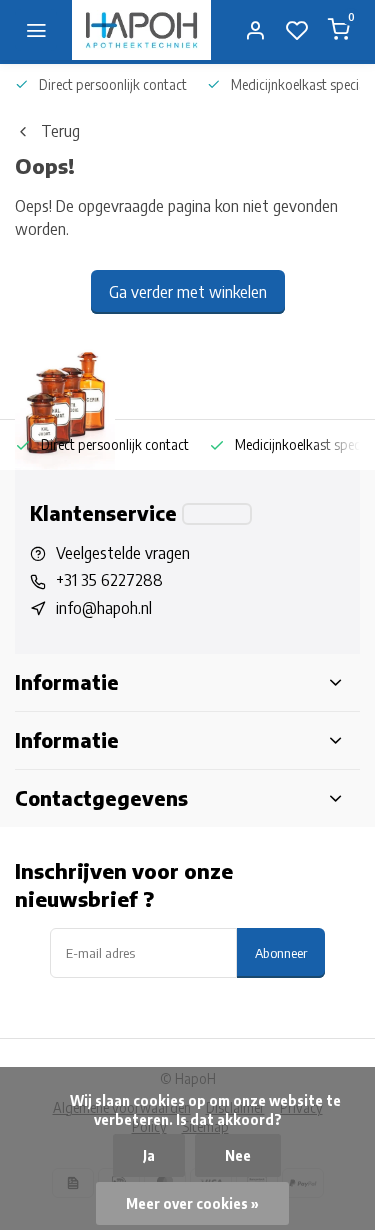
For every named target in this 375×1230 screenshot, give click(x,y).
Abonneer (281, 952)
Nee (238, 1155)
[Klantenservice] (217, 514)
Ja (149, 1155)
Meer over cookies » (192, 1203)
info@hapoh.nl (104, 608)
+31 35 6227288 (109, 580)
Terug (60, 131)
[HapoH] (141, 30)
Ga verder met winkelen (188, 292)
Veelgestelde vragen (123, 553)
